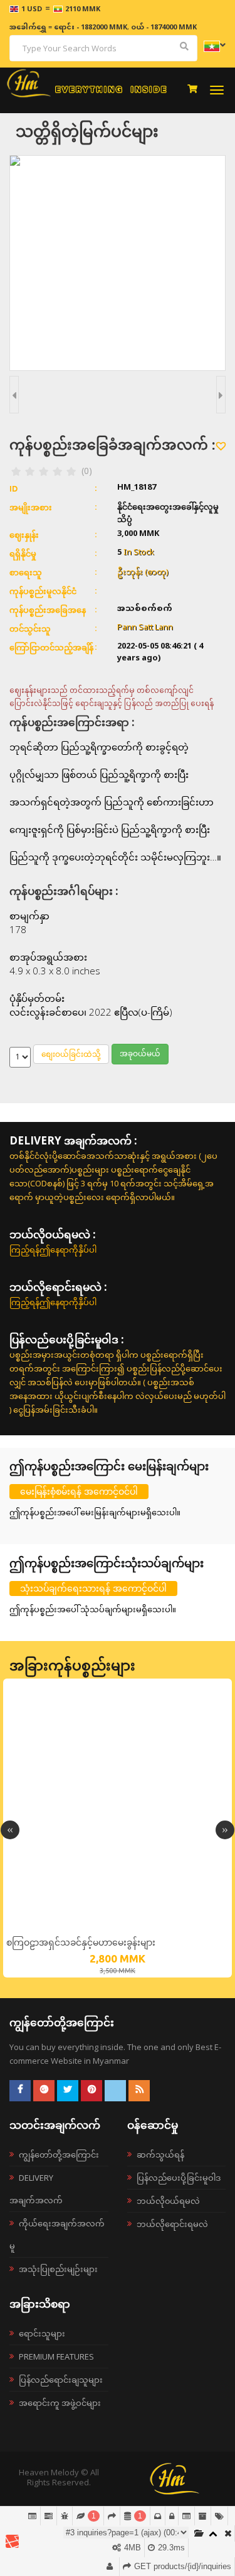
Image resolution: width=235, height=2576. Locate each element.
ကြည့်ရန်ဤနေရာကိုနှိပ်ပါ (53, 1250)
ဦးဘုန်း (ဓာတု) (143, 572)
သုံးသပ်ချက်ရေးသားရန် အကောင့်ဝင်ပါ (93, 1588)
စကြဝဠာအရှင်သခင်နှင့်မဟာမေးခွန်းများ (81, 1942)
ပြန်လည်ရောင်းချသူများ (61, 2380)
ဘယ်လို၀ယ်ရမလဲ (168, 2201)
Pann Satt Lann (145, 628)
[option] (118, 1828)
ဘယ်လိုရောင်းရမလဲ (172, 2224)
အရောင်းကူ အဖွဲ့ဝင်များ (60, 2403)
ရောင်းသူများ (42, 2333)
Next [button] (225, 1830)
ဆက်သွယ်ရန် (160, 2154)
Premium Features (56, 2356)
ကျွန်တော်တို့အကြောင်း (59, 2154)
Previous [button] (10, 1830)
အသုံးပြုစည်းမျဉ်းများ (58, 2269)
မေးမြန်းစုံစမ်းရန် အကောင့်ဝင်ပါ (79, 1491)
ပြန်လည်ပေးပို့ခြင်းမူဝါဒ (179, 2178)
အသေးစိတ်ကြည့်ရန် (118, 1927)
